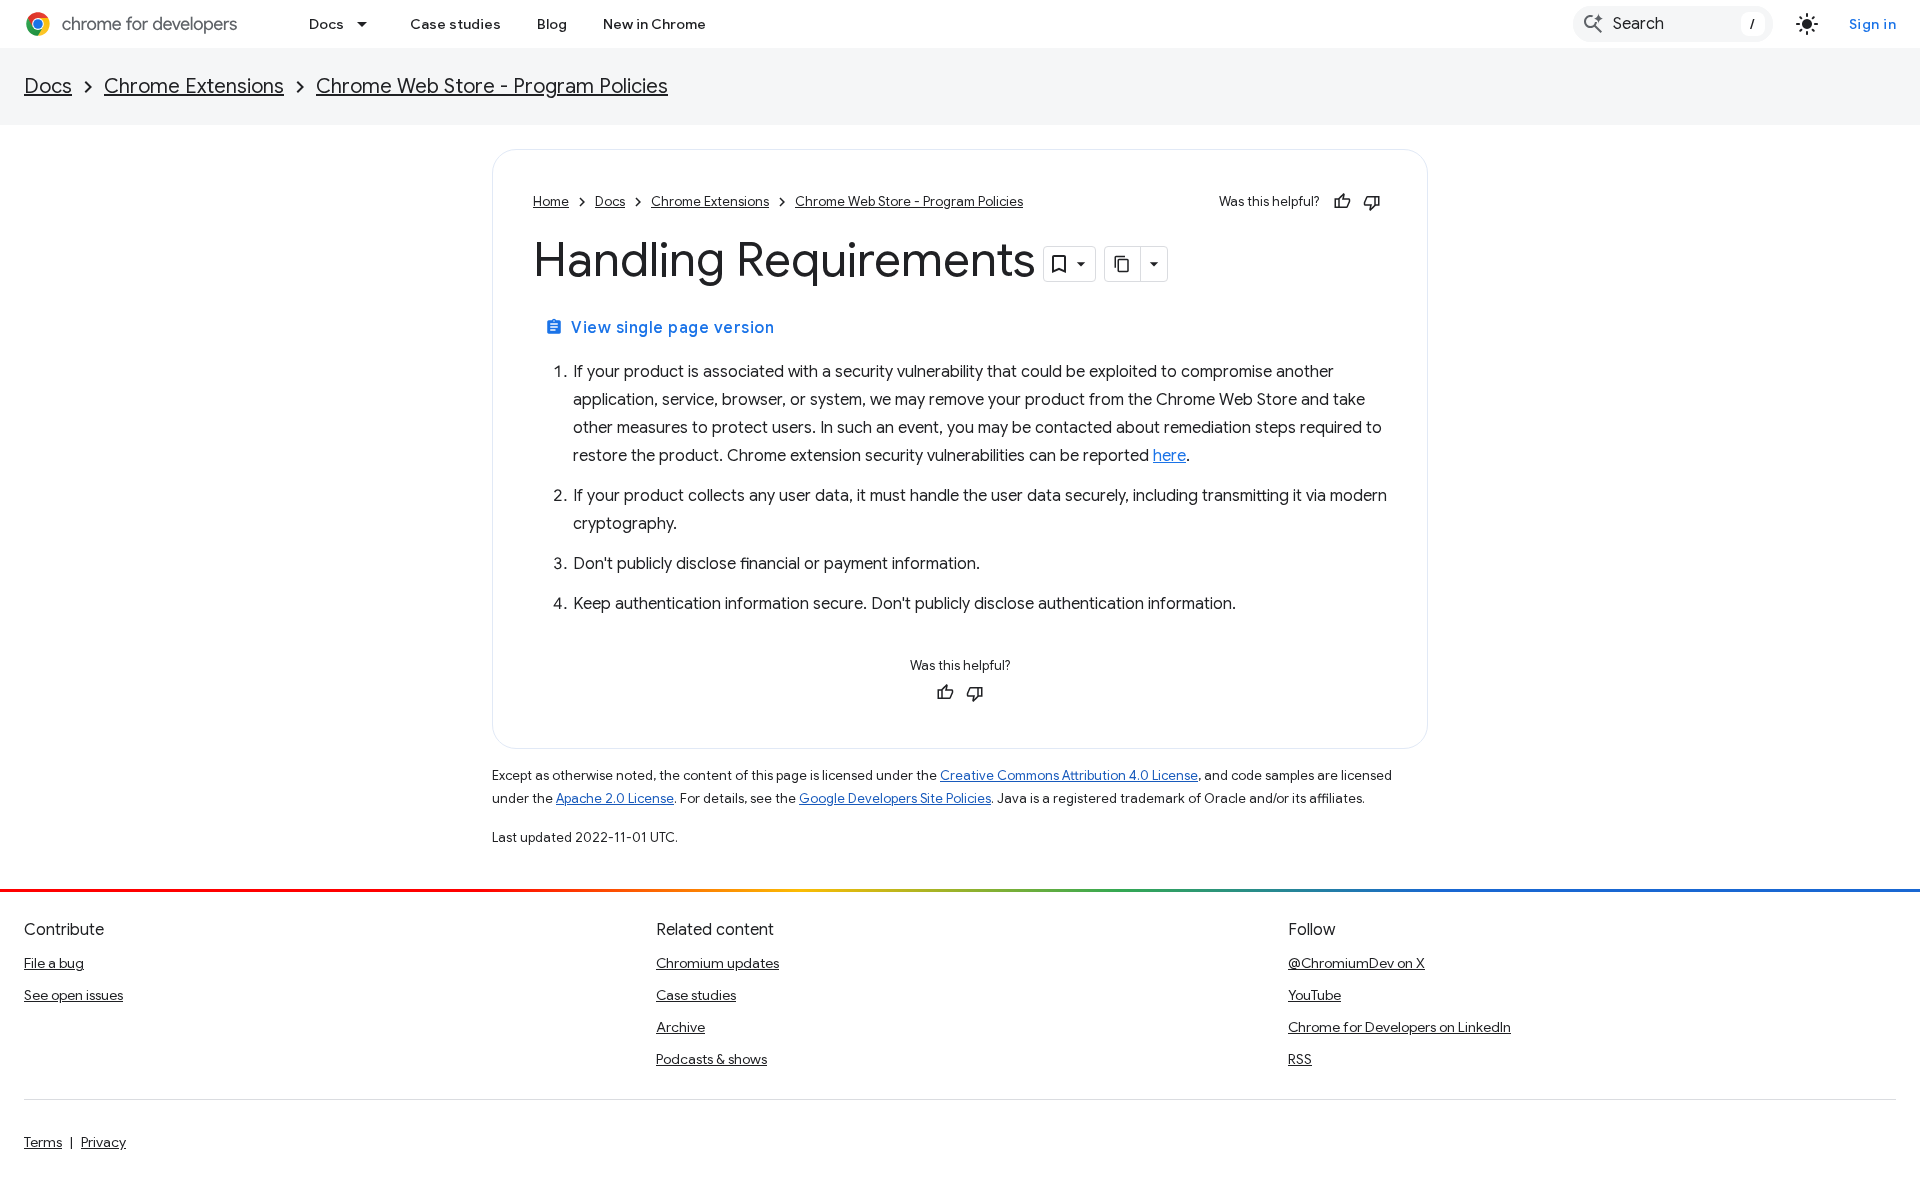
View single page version (659, 328)
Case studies (455, 24)
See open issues (73, 995)
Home (551, 201)
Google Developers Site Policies (895, 798)
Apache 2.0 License (615, 798)
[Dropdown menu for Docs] (368, 24)
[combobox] (1673, 24)
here (1169, 456)
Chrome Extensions (194, 86)
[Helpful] (1342, 202)
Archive (680, 1027)
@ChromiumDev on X (1356, 963)
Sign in (1873, 24)
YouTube (1314, 995)
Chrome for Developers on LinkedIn (1399, 1027)
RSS (1300, 1059)
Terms (43, 1142)
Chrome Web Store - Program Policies (492, 86)
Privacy (103, 1142)
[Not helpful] (1372, 202)
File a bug (54, 963)
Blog (552, 24)
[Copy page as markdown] (1123, 264)
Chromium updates (717, 963)
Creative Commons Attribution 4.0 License (1069, 775)
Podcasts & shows (711, 1059)
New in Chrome (654, 24)
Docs (326, 24)
